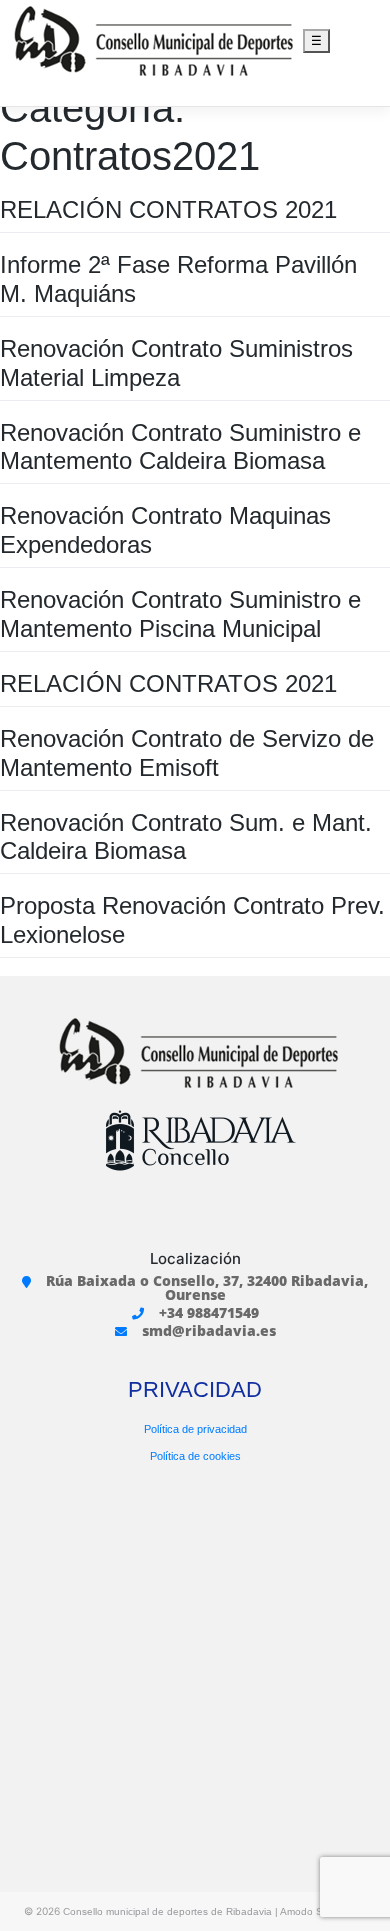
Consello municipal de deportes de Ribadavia (167, 1911)
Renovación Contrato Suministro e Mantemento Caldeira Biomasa (180, 447)
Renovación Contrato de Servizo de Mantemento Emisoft (187, 753)
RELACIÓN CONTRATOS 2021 (168, 209)
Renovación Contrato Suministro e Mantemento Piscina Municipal (180, 614)
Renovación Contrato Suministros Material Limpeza (176, 363)
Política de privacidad (195, 1429)
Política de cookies (195, 1456)
